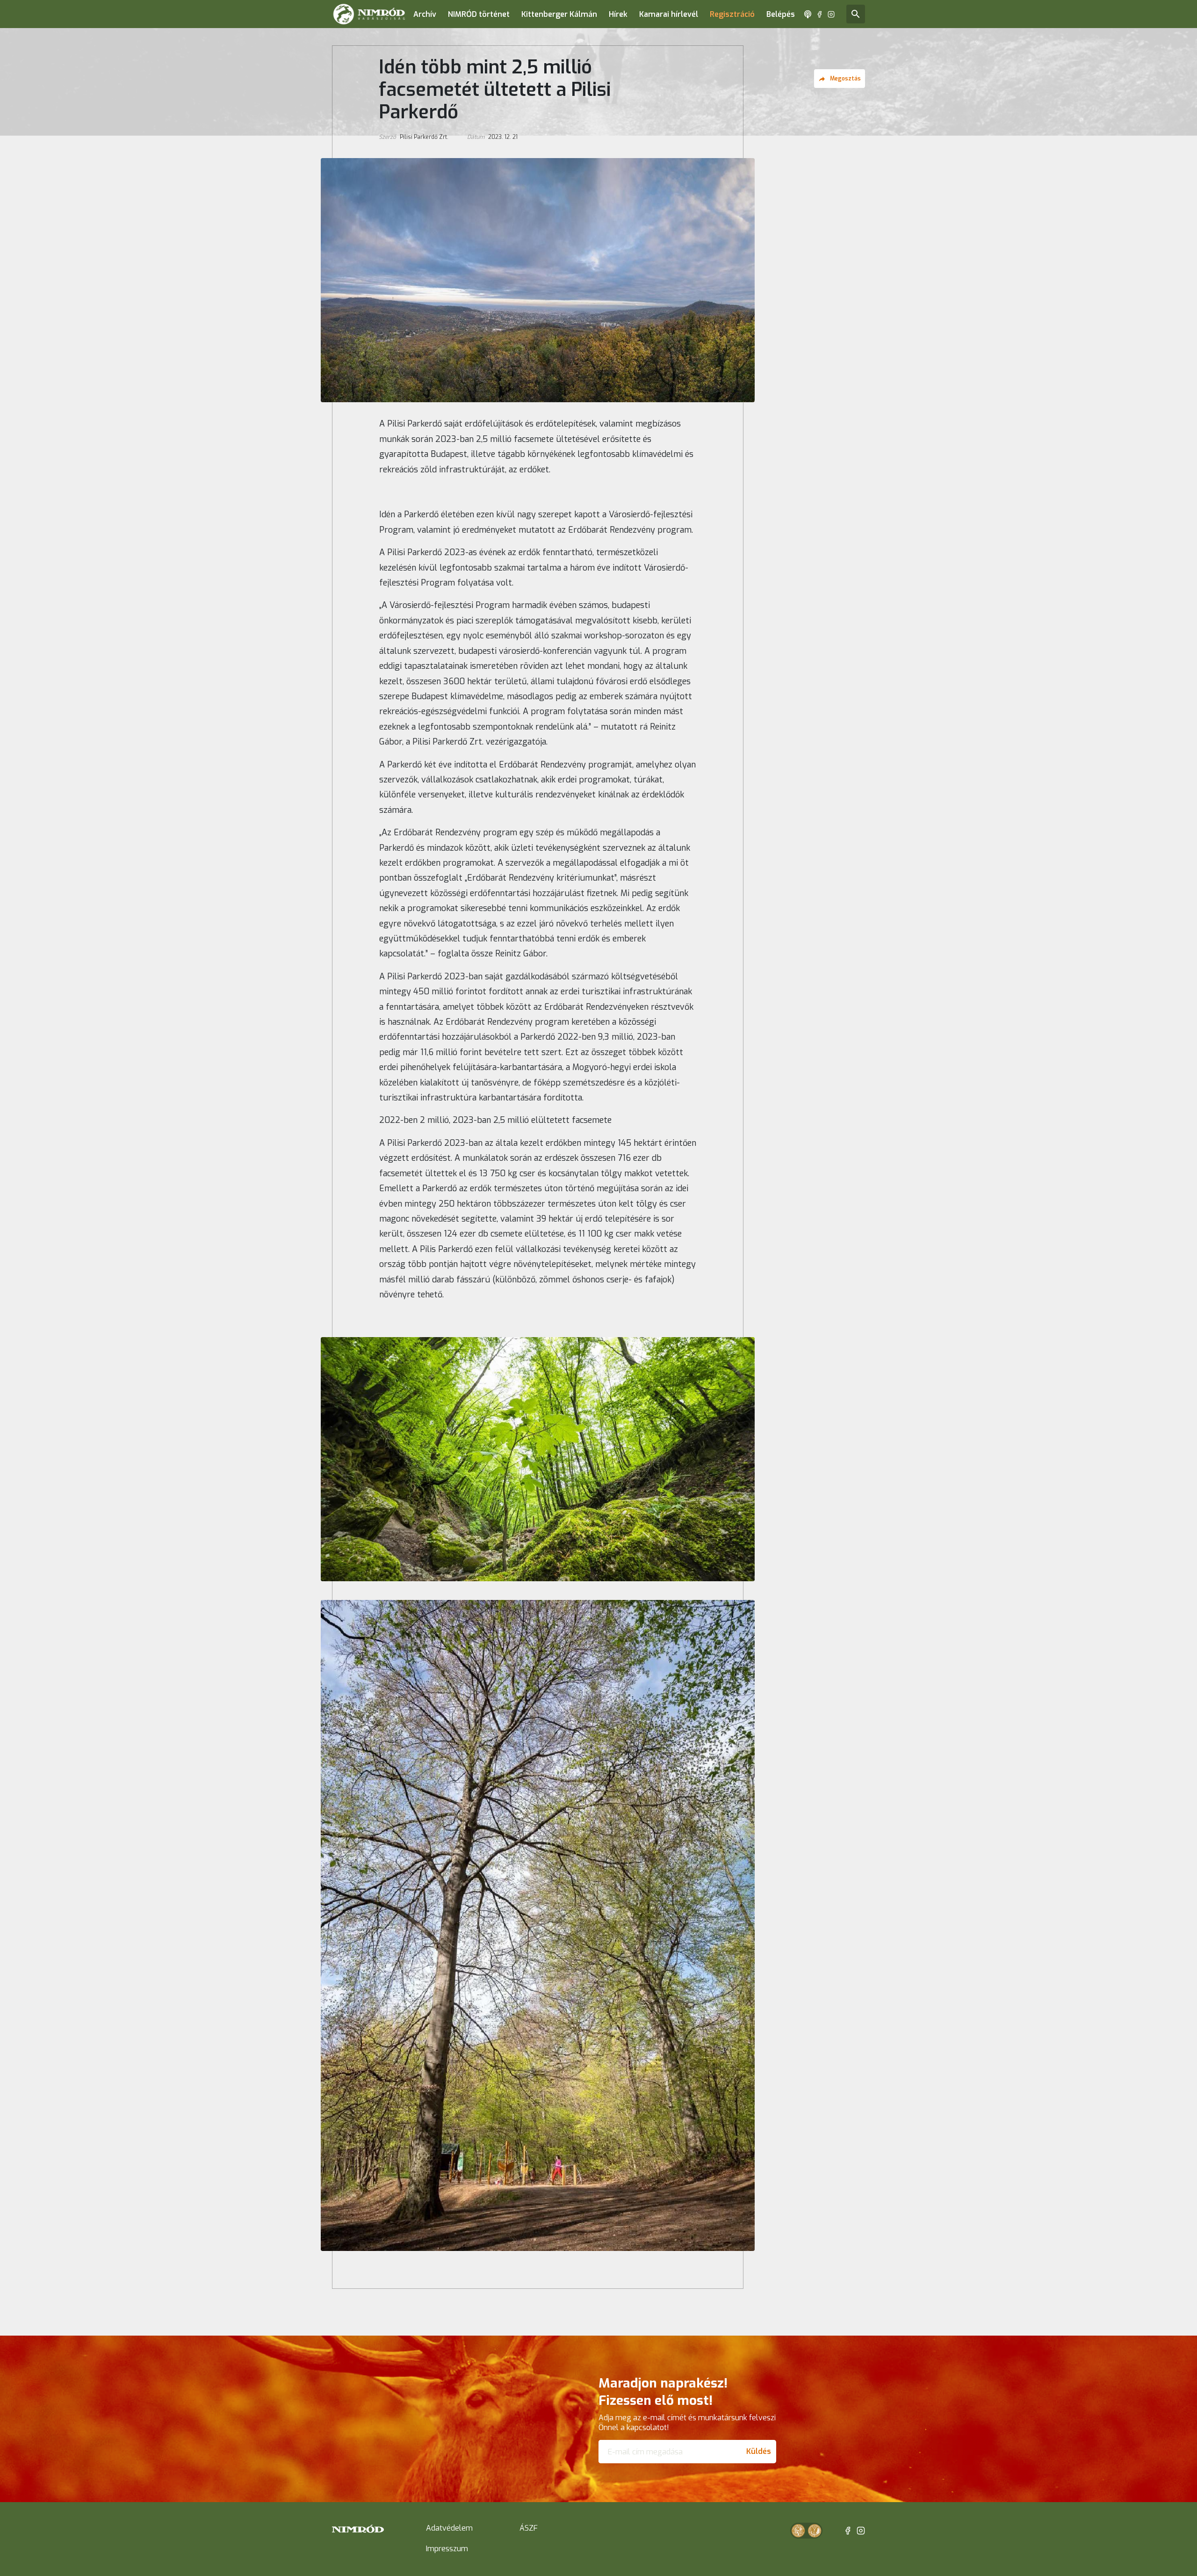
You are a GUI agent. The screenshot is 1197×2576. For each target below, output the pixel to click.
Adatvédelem (449, 2528)
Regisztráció (732, 14)
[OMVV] (815, 2531)
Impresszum (447, 2549)
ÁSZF (529, 2528)
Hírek (618, 14)
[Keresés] (856, 14)
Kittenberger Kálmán (559, 14)
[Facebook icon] (819, 14)
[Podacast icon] (808, 14)
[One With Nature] (798, 2531)
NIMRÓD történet (479, 14)
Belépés (781, 14)
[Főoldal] (369, 14)
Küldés (759, 2451)
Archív (425, 14)
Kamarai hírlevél (669, 14)
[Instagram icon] (831, 14)
